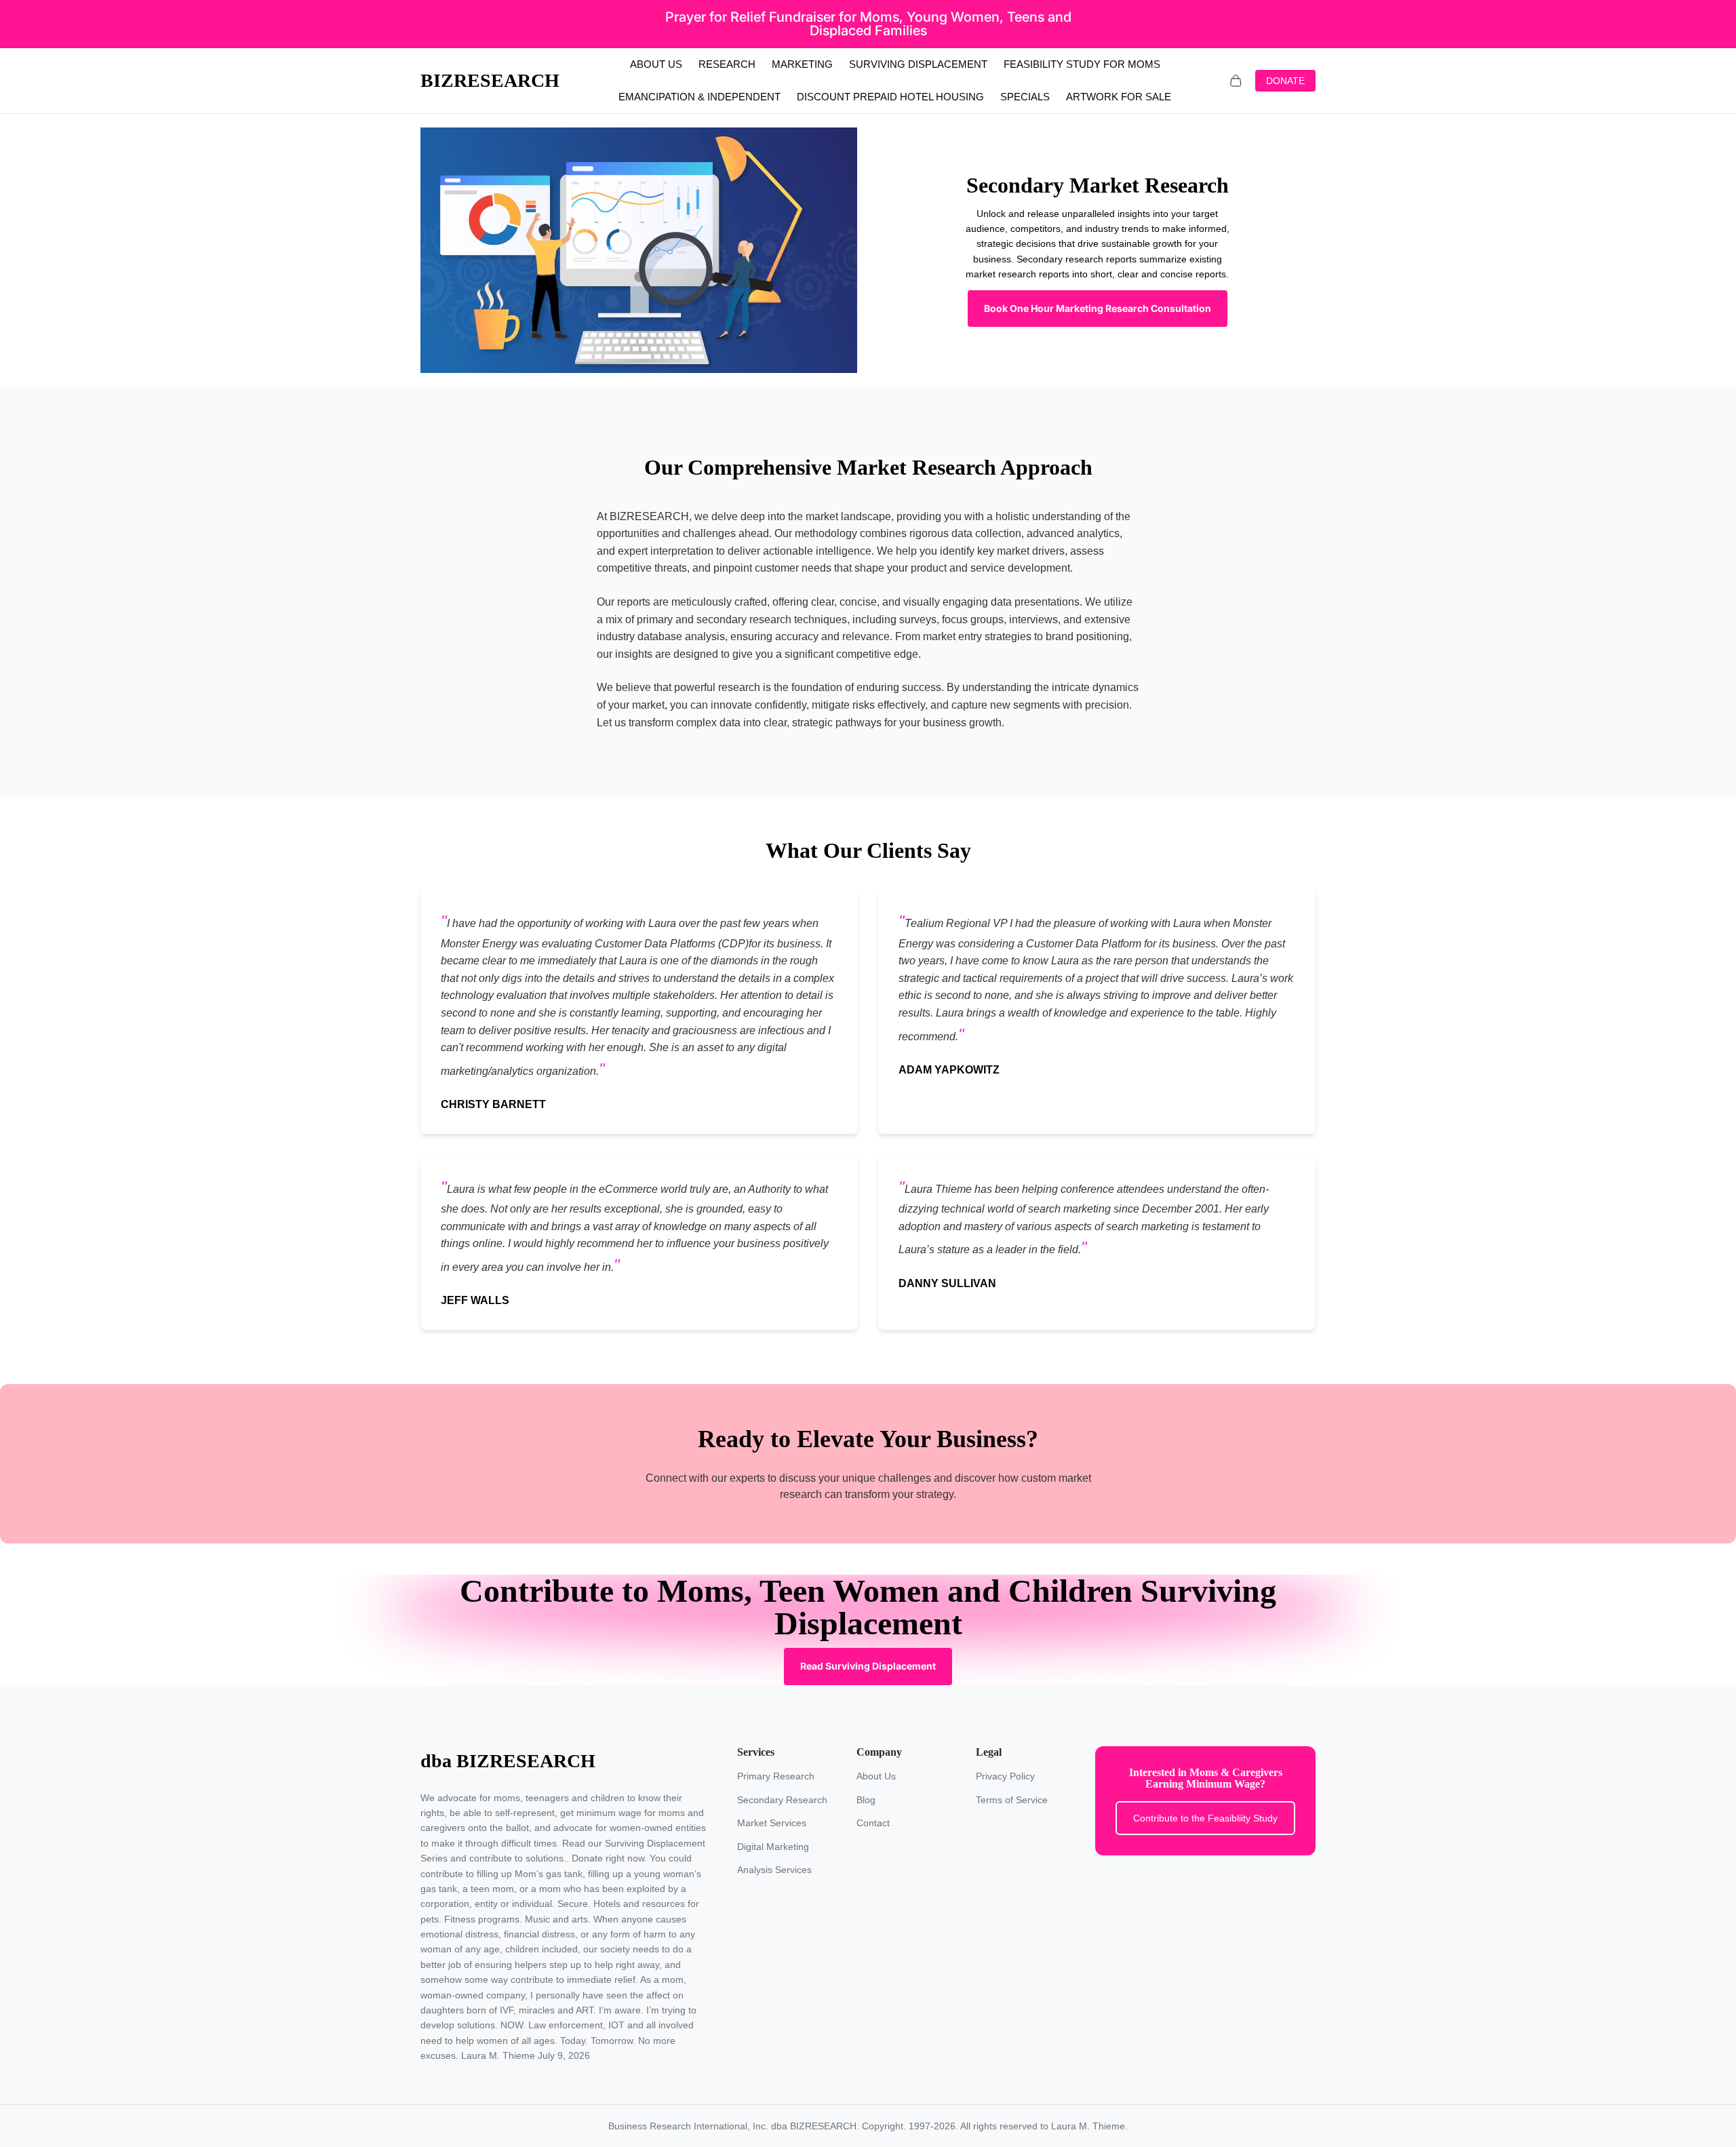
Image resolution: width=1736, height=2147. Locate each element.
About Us (656, 64)
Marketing (802, 64)
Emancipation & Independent (699, 97)
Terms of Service (1012, 1800)
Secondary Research (782, 1800)
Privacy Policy (1005, 1776)
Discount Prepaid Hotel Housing (890, 97)
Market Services (772, 1823)
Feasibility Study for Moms (1082, 64)
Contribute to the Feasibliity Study (1205, 1818)
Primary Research (776, 1776)
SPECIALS (1025, 97)
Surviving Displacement (918, 64)
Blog (866, 1800)
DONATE (1285, 81)
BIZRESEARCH (490, 80)
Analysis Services (774, 1870)
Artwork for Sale (1119, 97)
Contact (873, 1823)
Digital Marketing (773, 1847)
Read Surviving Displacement (868, 1666)
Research (727, 64)
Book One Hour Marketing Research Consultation (1098, 308)
